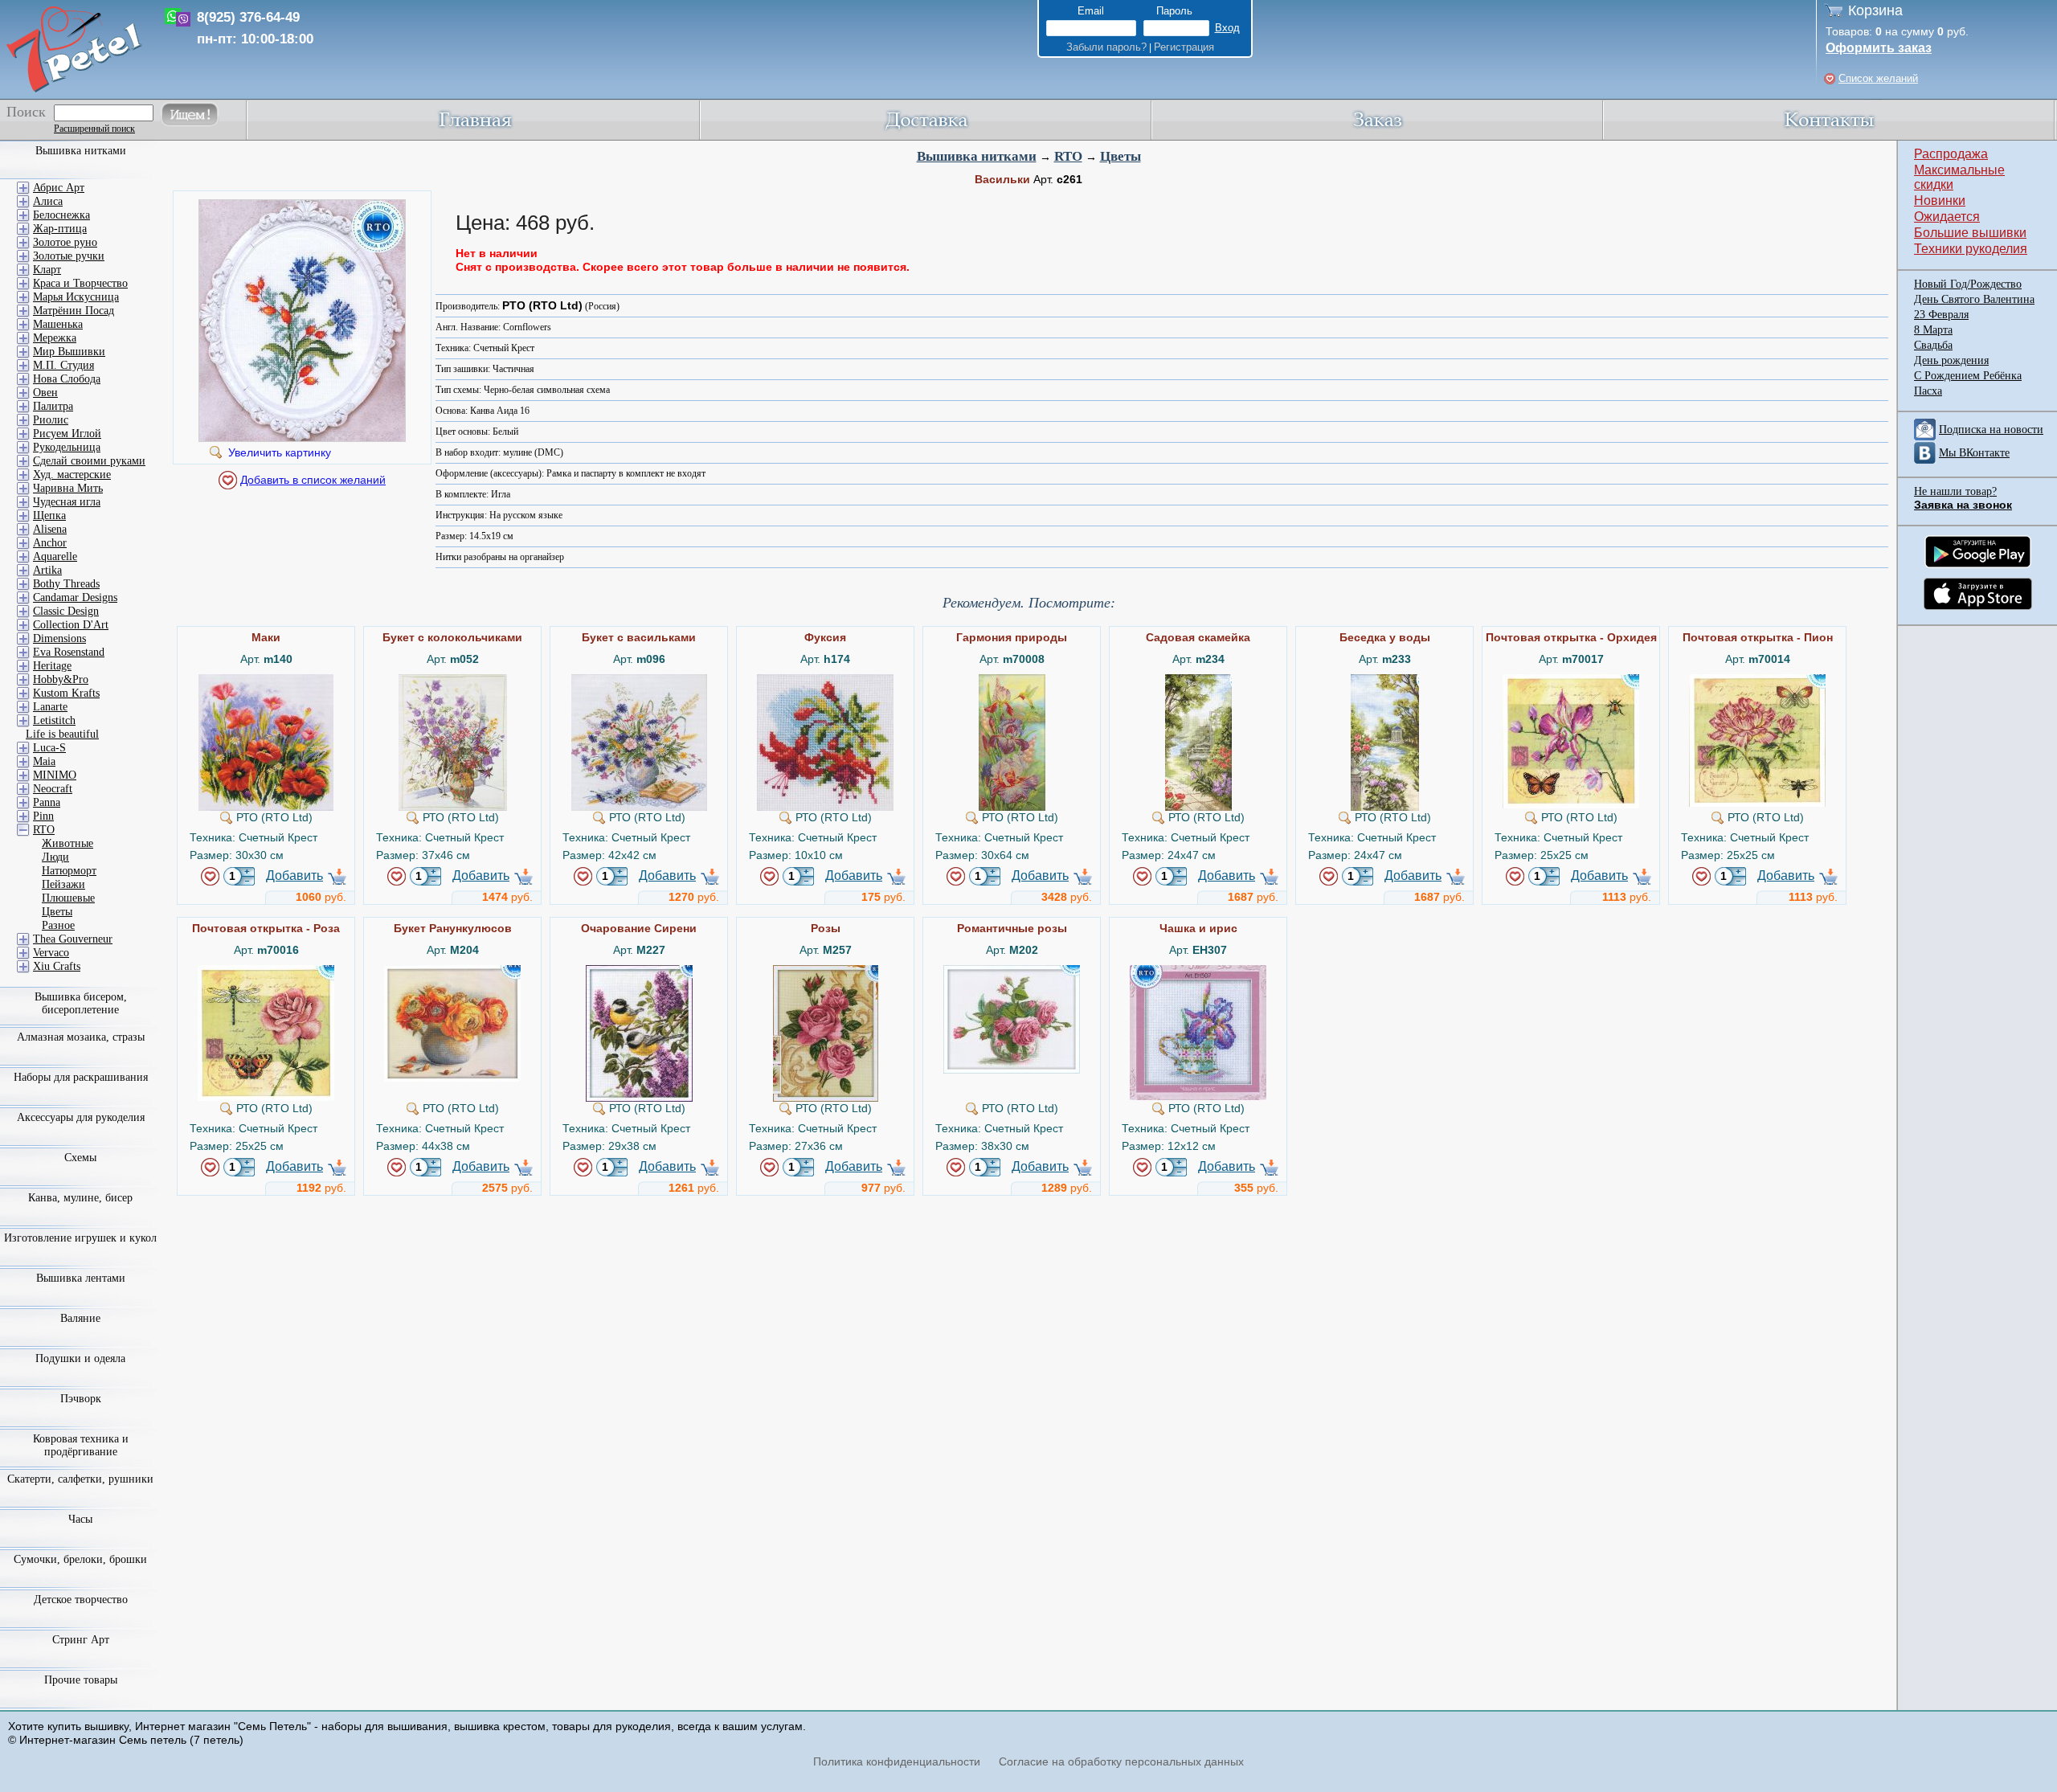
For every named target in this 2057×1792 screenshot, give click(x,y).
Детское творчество (81, 1600)
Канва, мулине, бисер (80, 1198)
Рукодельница (67, 447)
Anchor (50, 543)
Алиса (48, 201)
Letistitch (54, 720)
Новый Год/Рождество (1968, 284)
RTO (1068, 156)
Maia (44, 761)
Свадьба (1933, 345)
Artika (47, 570)
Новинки (1940, 200)
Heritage (52, 666)
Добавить (294, 876)
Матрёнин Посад (74, 311)
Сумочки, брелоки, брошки (80, 1559)
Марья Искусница (76, 297)
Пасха (1928, 391)
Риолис (51, 420)
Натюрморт (69, 871)
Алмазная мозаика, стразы (81, 1037)
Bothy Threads (66, 584)
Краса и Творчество (80, 283)
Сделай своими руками (89, 461)
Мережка (55, 338)
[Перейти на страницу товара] (266, 681)
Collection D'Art (71, 625)
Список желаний (1878, 78)
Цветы (1121, 156)
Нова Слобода (67, 379)
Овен (45, 393)
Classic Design (66, 611)
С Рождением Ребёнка (1968, 376)
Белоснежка (61, 215)
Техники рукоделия (1971, 249)
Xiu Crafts (57, 966)
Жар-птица (60, 229)
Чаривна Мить (68, 488)
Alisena (50, 529)
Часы (80, 1519)
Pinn (43, 816)
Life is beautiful (62, 734)
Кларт (47, 270)
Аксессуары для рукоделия (81, 1117)
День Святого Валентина (1974, 299)
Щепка (49, 516)
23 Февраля (1941, 315)
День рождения (1951, 360)
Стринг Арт (81, 1640)
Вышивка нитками (977, 156)
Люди (55, 857)
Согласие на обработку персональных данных (1121, 1761)
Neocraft (53, 789)
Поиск (26, 112)
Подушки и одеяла (80, 1358)
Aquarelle (55, 556)
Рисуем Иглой (67, 434)
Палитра (53, 406)
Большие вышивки (1970, 233)
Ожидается (1947, 217)
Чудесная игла (67, 502)
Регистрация (1184, 47)
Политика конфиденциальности (897, 1761)
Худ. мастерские (72, 475)
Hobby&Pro (61, 679)
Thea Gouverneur (73, 939)
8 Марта (1933, 330)
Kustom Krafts (66, 693)
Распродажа (1951, 154)
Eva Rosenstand (69, 652)
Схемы (80, 1158)
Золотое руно (65, 242)
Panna (47, 802)
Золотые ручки (69, 256)
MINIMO (55, 775)
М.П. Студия (63, 365)
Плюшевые (68, 898)
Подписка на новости (1991, 430)
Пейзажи (63, 884)
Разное (58, 925)
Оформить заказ (1879, 48)
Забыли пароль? (1106, 47)
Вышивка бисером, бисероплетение (81, 1003)
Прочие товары (81, 1680)
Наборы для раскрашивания (81, 1077)
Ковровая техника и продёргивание (81, 1445)
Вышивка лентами (81, 1278)
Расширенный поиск (94, 129)
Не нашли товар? (1955, 491)
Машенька (58, 324)
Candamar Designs (75, 597)
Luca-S (49, 748)
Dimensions (59, 638)
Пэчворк (81, 1399)
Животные (67, 843)
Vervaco (51, 953)
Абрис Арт (59, 188)
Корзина (1875, 10)
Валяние (80, 1318)
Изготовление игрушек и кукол (80, 1238)
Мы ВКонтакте (1974, 453)
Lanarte (50, 707)
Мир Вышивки (69, 352)
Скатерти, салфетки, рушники (80, 1479)
